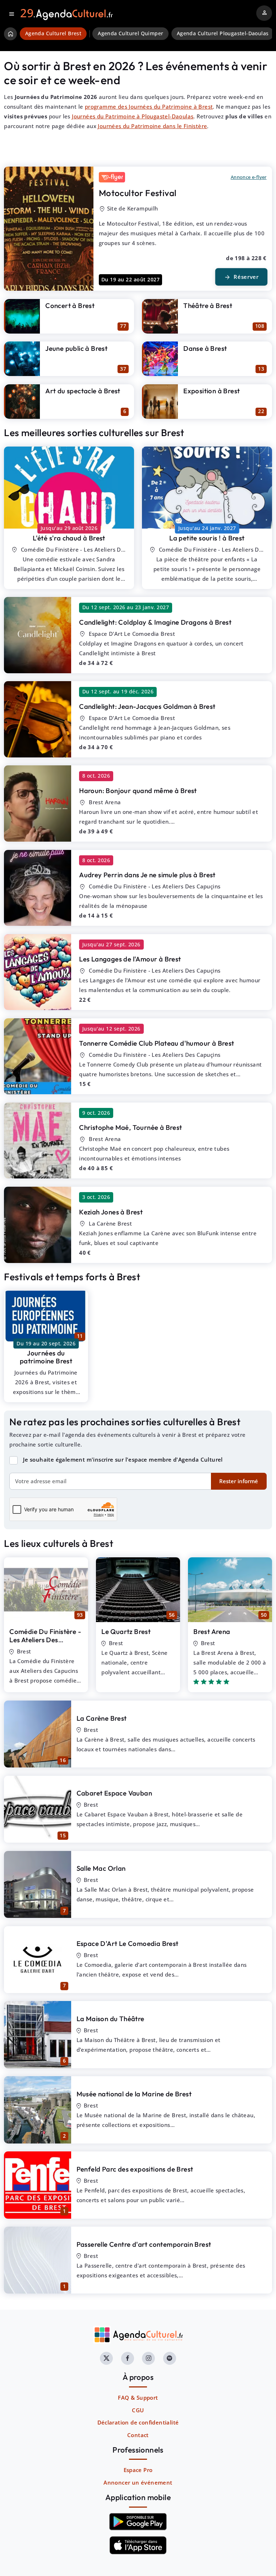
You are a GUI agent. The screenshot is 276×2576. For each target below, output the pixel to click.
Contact (138, 2435)
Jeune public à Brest (76, 348)
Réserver (241, 277)
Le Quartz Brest (126, 1631)
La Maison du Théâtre (111, 2019)
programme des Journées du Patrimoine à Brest (149, 107)
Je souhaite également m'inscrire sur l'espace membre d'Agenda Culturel (123, 1459)
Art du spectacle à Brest (83, 391)
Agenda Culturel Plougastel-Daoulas (223, 33)
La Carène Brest (102, 1718)
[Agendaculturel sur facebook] (128, 2358)
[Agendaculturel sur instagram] (148, 2358)
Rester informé (239, 1481)
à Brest (69, 538)
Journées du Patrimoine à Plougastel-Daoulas (133, 116)
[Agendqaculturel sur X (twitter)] (106, 2358)
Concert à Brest (70, 305)
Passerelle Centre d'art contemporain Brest (144, 2244)
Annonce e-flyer (249, 177)
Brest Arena (212, 1631)
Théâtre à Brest (208, 305)
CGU (138, 2410)
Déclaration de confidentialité (138, 2422)
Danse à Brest (205, 348)
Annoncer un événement (138, 2482)
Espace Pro (138, 2470)
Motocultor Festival (138, 193)
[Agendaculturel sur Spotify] (170, 2358)
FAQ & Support (138, 2398)
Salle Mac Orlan (101, 1868)
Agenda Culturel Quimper (130, 33)
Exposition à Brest (211, 391)
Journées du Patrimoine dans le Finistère (152, 126)
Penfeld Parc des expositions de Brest (135, 2169)
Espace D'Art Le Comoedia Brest (128, 1943)
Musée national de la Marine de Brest (134, 2094)
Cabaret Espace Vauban (114, 1793)
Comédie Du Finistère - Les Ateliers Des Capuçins (45, 1640)
